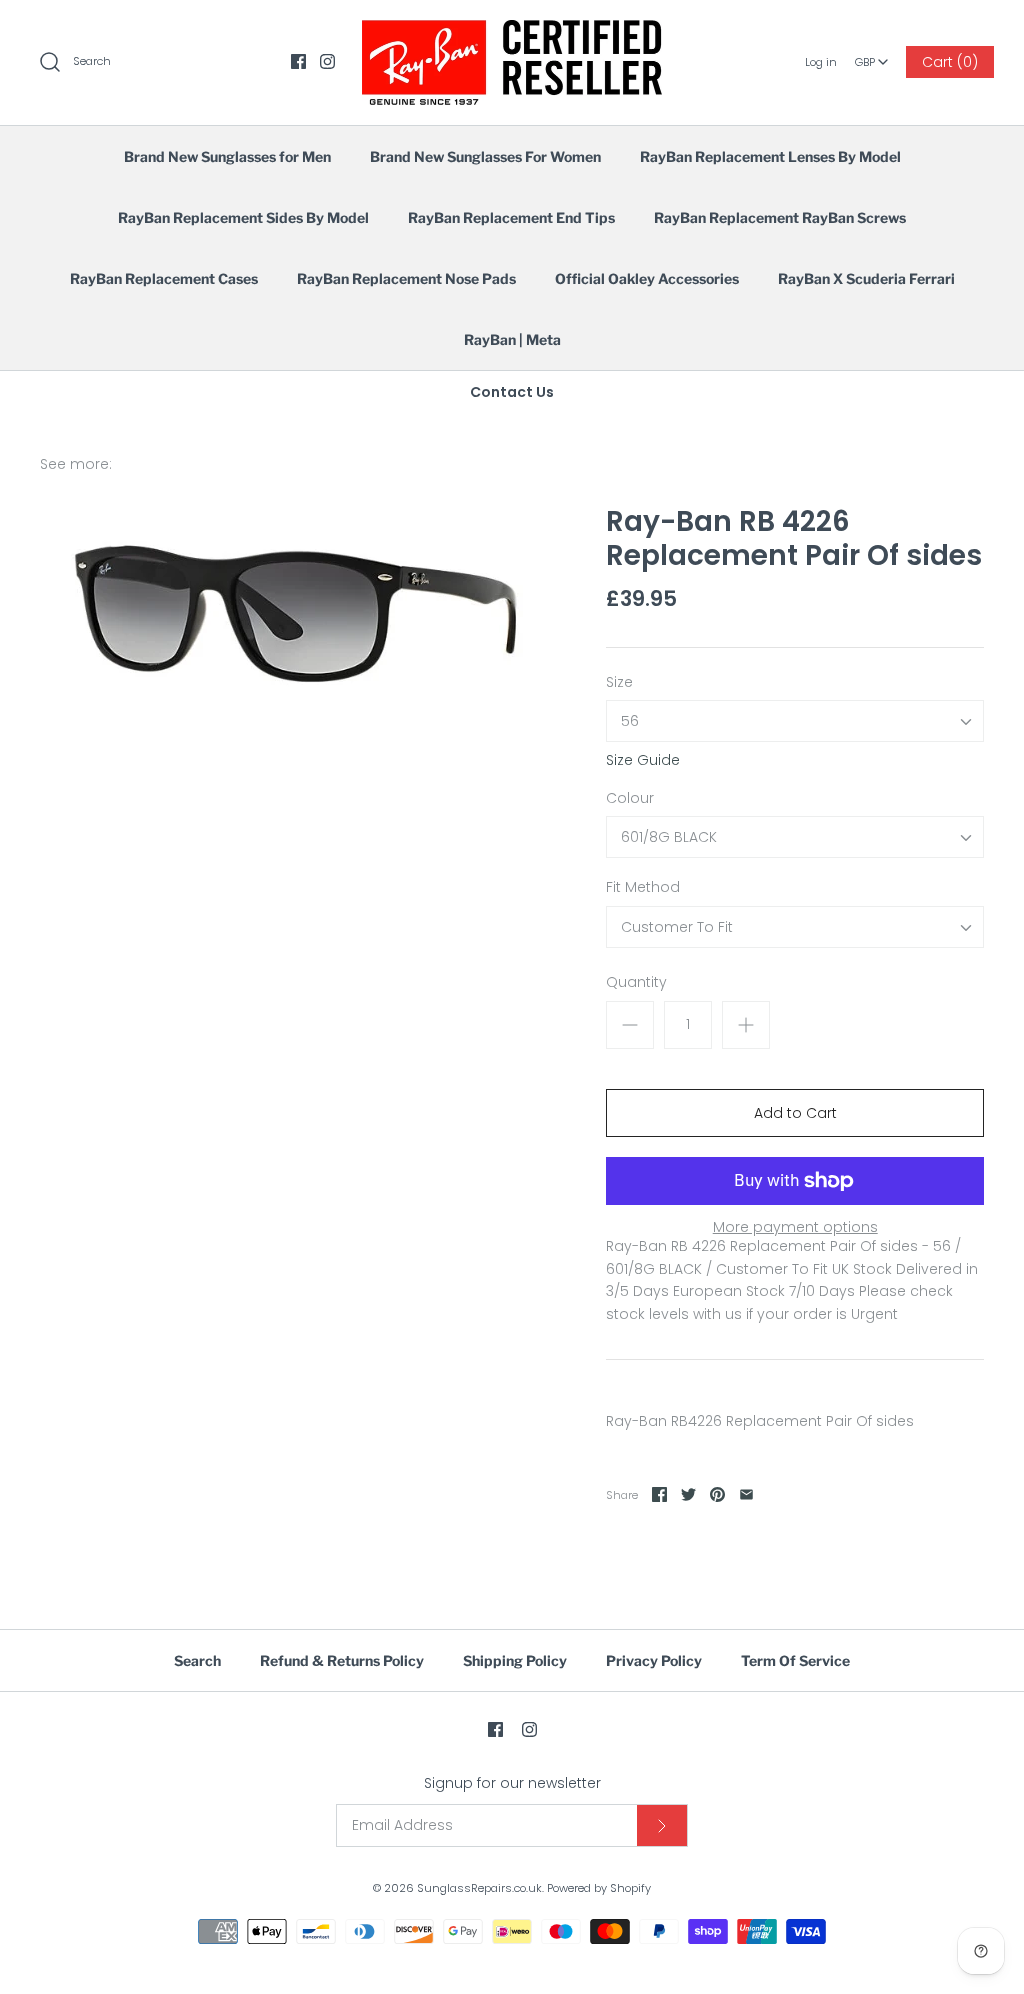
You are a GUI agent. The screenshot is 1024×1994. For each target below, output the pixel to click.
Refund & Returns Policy (342, 1660)
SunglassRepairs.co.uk (479, 1888)
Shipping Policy (515, 1660)
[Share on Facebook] (659, 1494)
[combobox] (871, 55)
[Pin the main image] (717, 1494)
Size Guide (643, 760)
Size (619, 682)
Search (197, 1660)
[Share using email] (746, 1494)
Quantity (636, 982)
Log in (821, 62)
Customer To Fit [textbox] (677, 927)
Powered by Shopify (599, 1888)
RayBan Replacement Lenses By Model (770, 156)
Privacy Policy (654, 1660)
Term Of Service (795, 1660)
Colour (630, 798)
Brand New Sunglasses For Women (485, 156)
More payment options (795, 1227)
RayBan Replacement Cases (164, 278)
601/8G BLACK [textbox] (669, 837)
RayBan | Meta (512, 339)
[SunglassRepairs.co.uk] (512, 31)
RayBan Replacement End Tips (511, 217)
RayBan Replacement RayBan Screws (780, 217)
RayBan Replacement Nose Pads (406, 278)
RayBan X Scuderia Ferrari (866, 278)
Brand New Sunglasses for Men (227, 156)
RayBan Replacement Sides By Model (243, 217)
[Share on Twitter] (688, 1494)
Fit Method (643, 887)
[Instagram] (327, 61)
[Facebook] (298, 61)
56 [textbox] (630, 721)
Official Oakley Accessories (647, 278)
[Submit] (662, 1825)
